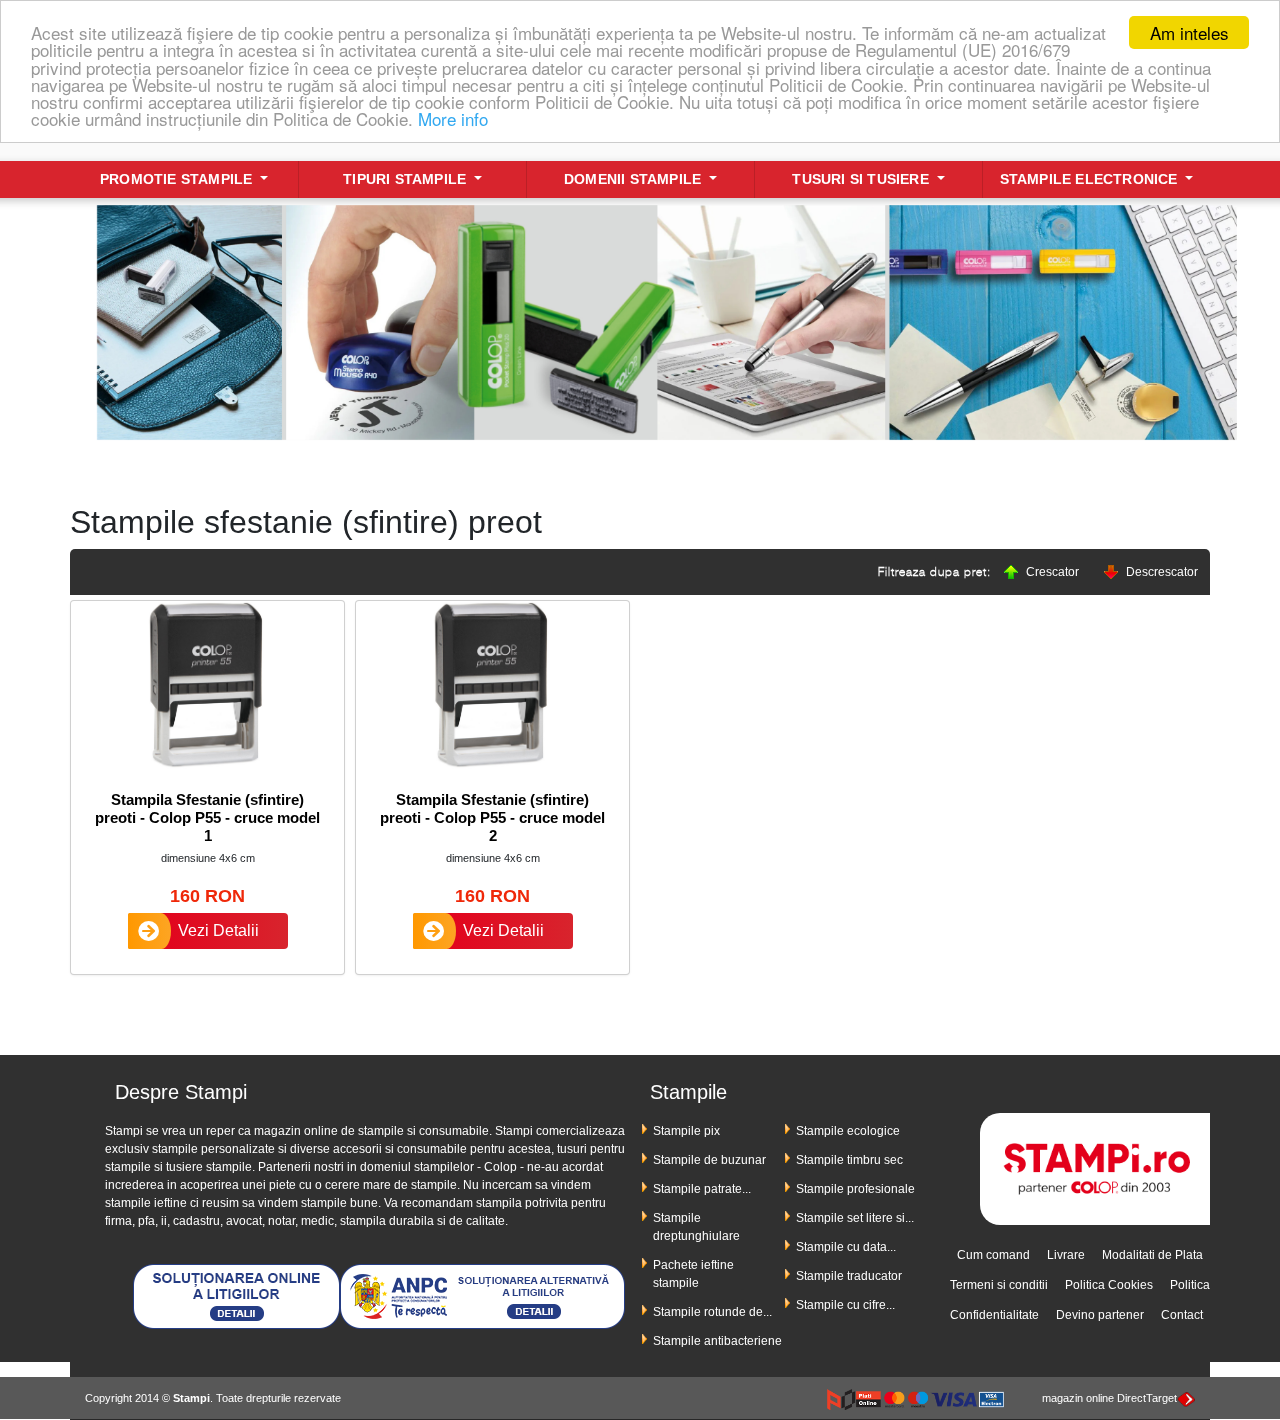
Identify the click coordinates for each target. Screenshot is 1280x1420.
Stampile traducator (849, 1276)
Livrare (1066, 1255)
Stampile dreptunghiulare (696, 1227)
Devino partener (1100, 1315)
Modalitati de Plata (1152, 1255)
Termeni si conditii (999, 1285)
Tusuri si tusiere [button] (862, 179)
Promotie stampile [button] (178, 179)
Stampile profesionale (855, 1189)
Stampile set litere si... (855, 1218)
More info (453, 118)
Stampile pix (686, 1131)
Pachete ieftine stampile (693, 1274)
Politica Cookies (1109, 1285)
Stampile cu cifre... (845, 1305)
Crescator (1052, 572)
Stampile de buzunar (709, 1160)
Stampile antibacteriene (717, 1341)
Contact (1182, 1315)
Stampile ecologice (848, 1131)
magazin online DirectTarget (1109, 1398)
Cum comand (993, 1255)
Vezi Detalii (218, 930)
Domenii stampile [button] (634, 179)
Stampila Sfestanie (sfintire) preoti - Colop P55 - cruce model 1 (207, 817)
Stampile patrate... (702, 1189)
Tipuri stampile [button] (406, 179)
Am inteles (1189, 32)
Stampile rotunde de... (712, 1312)
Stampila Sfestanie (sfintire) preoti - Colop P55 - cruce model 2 (492, 817)
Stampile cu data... (846, 1247)
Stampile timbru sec (849, 1160)
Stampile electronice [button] (1091, 179)
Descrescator (1162, 572)
